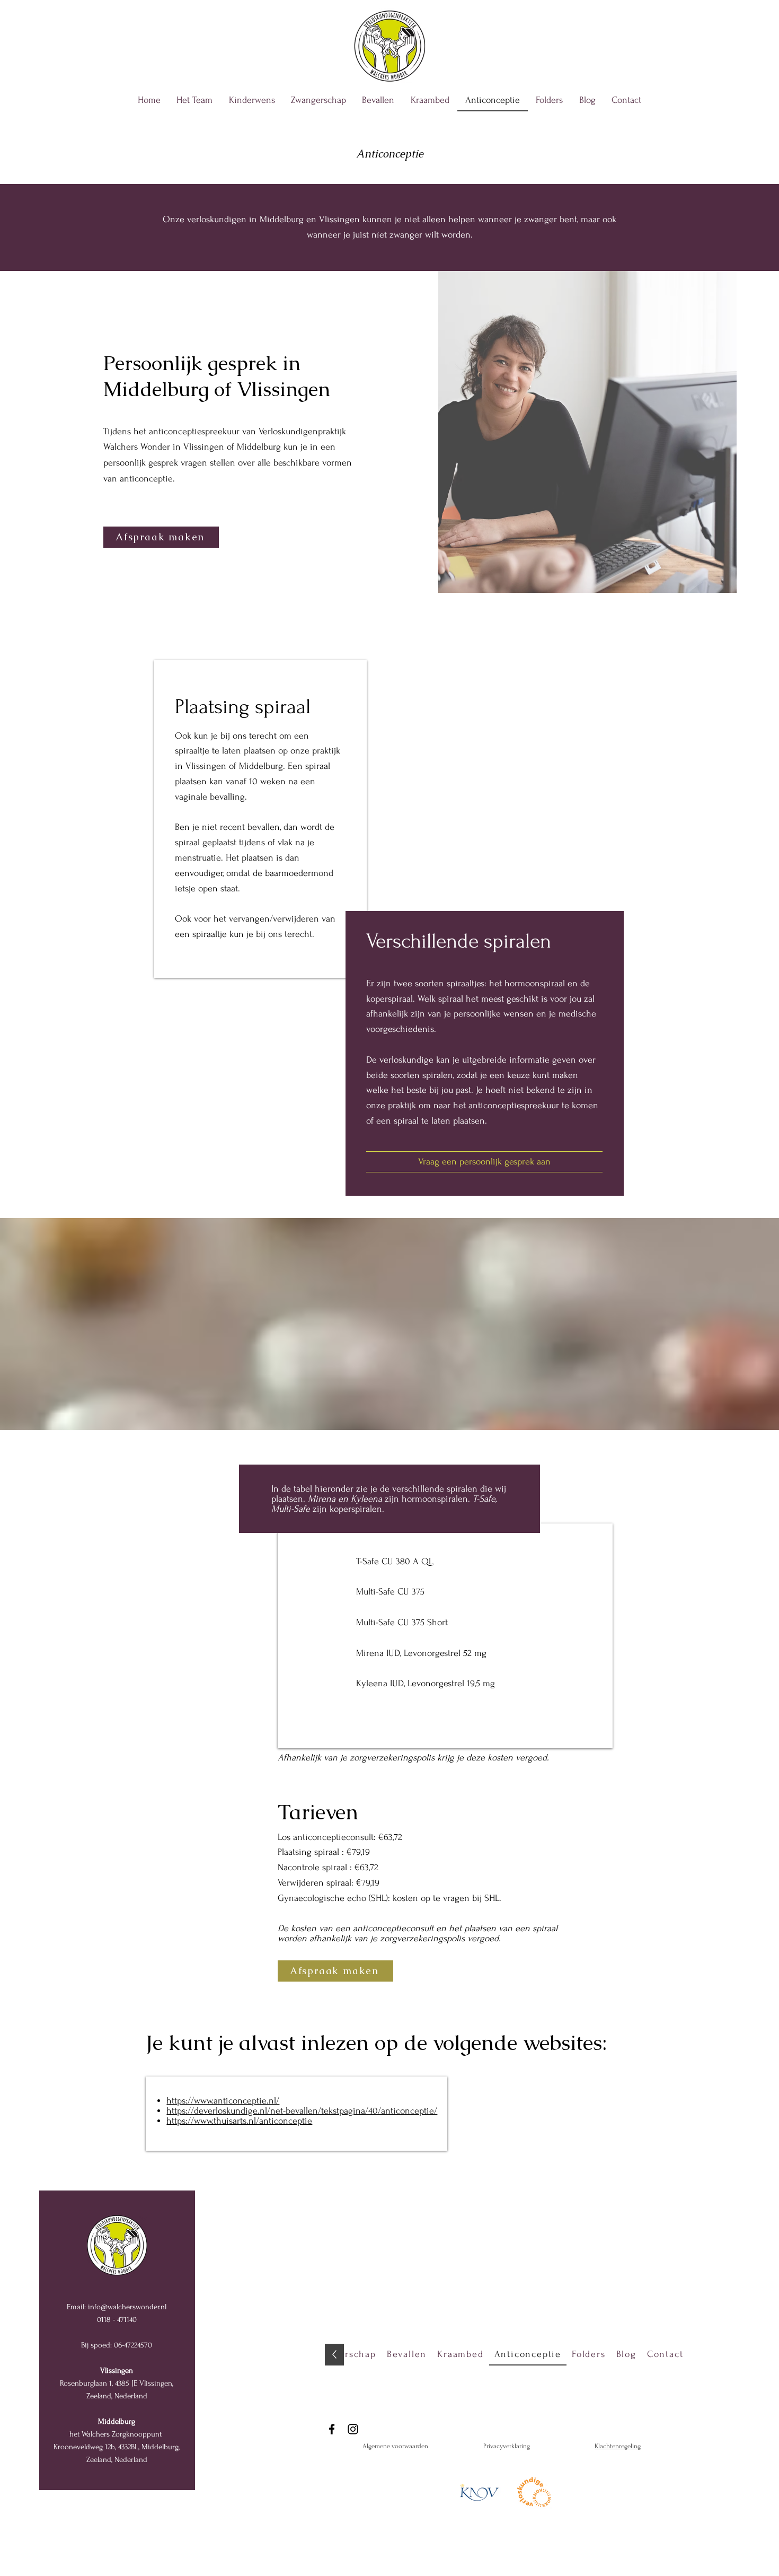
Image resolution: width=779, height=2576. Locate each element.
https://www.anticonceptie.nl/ (223, 2101)
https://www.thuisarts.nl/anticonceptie (239, 2121)
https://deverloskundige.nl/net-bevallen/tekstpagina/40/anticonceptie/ (302, 2111)
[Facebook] (332, 2429)
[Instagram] (353, 2429)
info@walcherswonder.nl (127, 2307)
